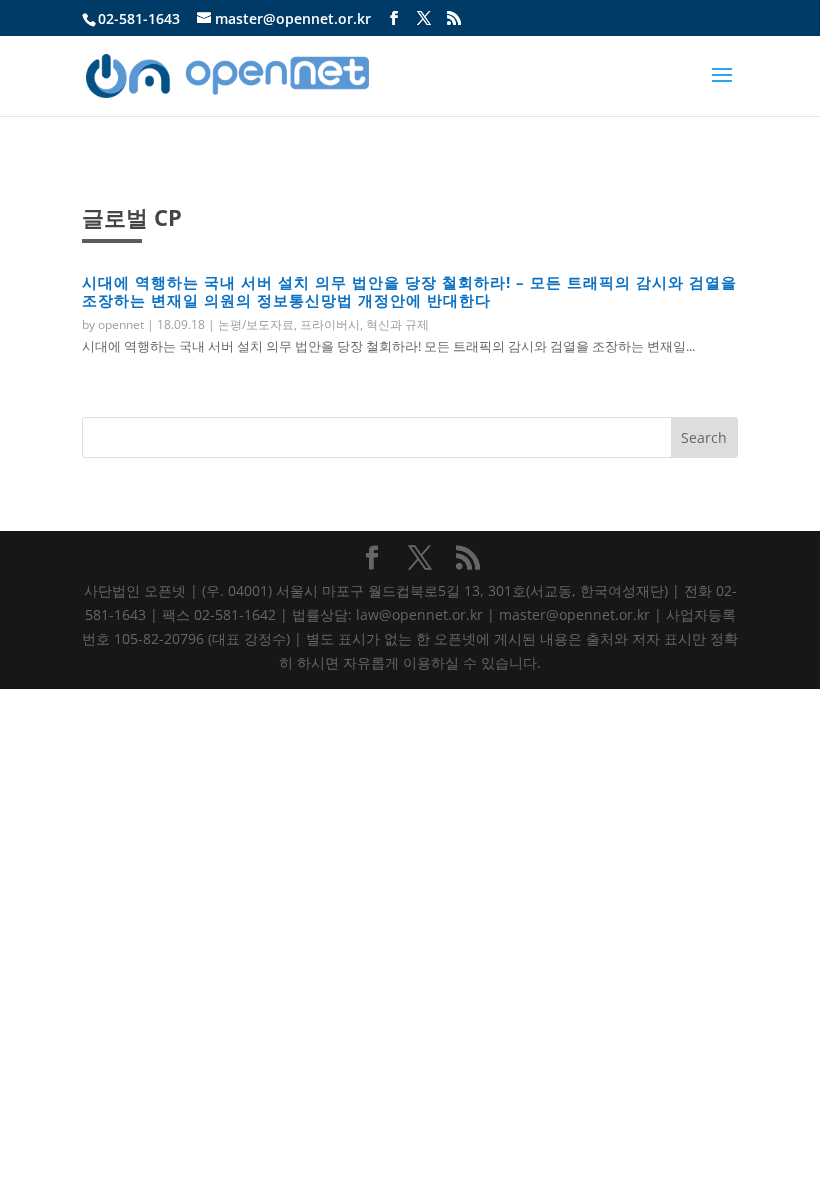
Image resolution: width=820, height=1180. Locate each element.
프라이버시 (330, 324)
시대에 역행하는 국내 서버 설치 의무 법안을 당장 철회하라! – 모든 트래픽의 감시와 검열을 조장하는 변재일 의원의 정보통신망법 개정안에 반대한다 (409, 291)
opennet (121, 324)
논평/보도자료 (256, 324)
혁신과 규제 (397, 324)
